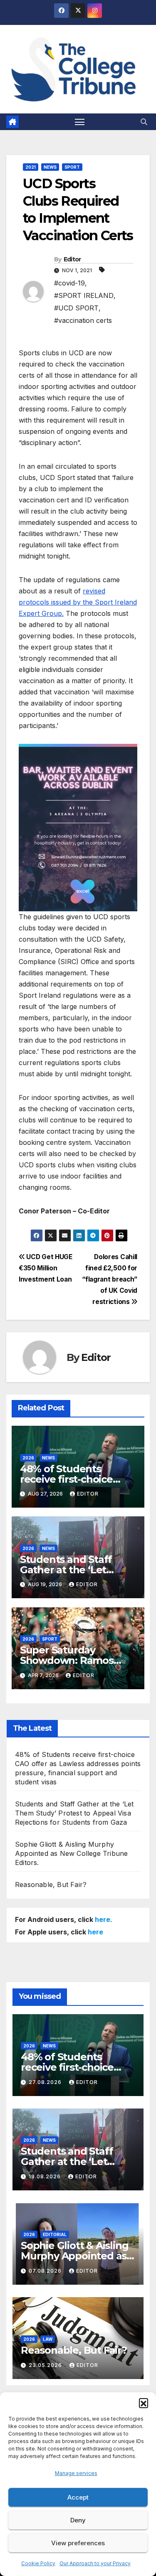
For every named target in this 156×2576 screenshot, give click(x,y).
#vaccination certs (83, 320)
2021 (31, 167)
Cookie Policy (38, 2563)
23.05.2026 (46, 2365)
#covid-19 (69, 283)
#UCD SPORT (76, 308)
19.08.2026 (46, 2176)
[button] (144, 2403)
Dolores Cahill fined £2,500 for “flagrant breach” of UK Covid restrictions (110, 1279)
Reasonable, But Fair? (51, 1885)
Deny (78, 2520)
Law (48, 2339)
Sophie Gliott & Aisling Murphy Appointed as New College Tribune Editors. (71, 1853)
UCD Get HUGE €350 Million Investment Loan (46, 1268)
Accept (78, 2497)
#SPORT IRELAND (84, 295)
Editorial (55, 2234)
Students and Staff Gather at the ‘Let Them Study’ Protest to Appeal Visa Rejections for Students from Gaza (74, 1813)
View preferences (78, 2543)
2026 (28, 1458)
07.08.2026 (46, 2271)
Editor (72, 259)
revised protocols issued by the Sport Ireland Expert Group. (78, 602)
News (50, 167)
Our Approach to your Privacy (95, 2563)
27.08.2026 (46, 2082)
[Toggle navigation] (80, 122)
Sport (72, 167)
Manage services (76, 2473)
